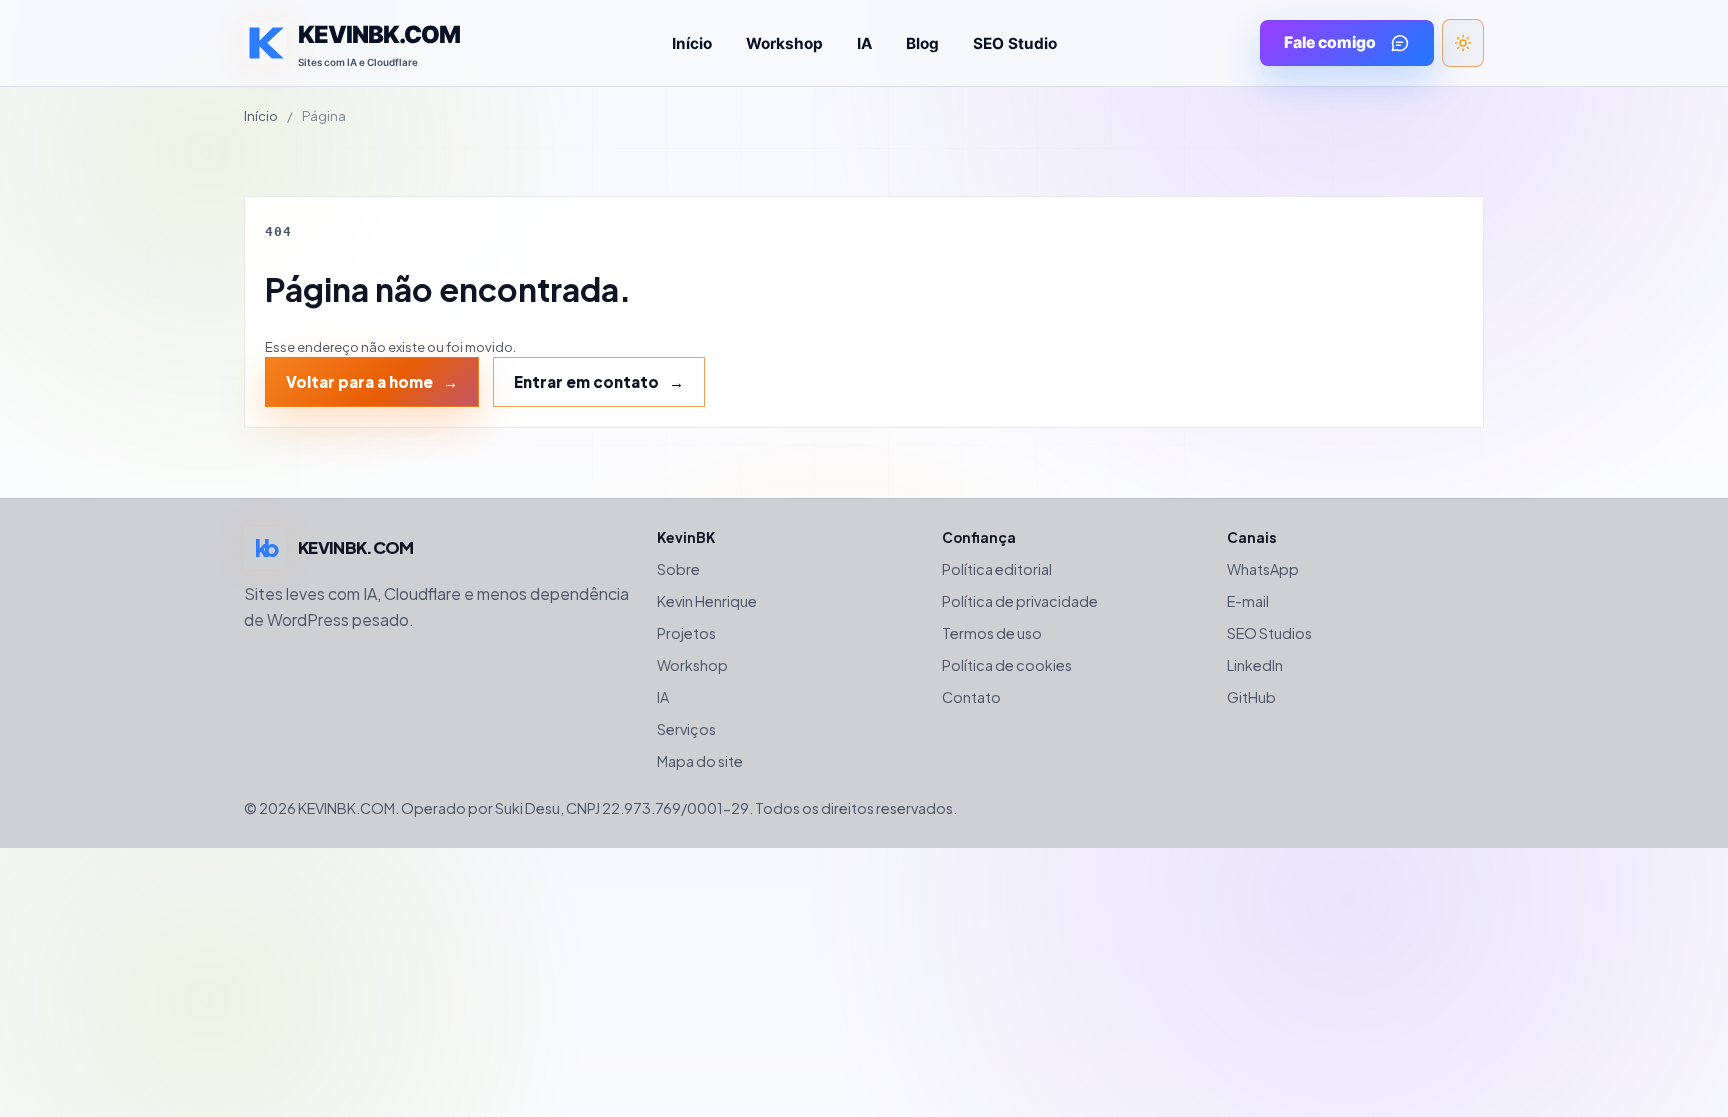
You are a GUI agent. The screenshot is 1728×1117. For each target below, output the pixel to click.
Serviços (686, 729)
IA (864, 43)
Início (692, 43)
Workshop (784, 43)
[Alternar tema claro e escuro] (1463, 43)
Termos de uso (992, 633)
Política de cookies (1007, 665)
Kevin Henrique (707, 601)
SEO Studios (1269, 633)
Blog (922, 43)
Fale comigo (1330, 42)
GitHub (1251, 697)
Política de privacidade (1020, 601)
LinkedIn (1255, 665)
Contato (971, 697)
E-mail (1248, 601)
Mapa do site (700, 761)
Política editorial (997, 569)
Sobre (678, 569)
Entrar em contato (586, 381)
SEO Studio (1015, 43)
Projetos (686, 633)
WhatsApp (1263, 569)
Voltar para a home (359, 381)
